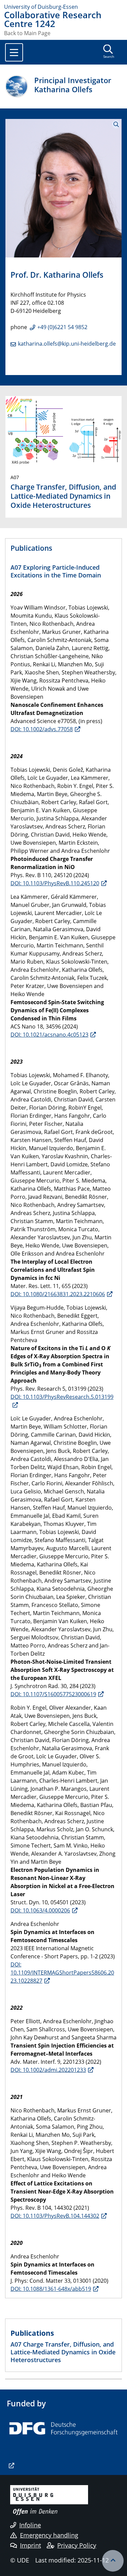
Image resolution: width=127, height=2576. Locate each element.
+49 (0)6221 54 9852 (62, 327)
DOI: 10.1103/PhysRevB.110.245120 (55, 883)
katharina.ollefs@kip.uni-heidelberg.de (67, 344)
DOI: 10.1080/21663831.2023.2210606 (58, 1294)
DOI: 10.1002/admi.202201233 (48, 2070)
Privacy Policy (77, 2545)
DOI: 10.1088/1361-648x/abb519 (51, 2289)
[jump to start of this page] (113, 2561)
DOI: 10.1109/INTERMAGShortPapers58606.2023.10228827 (62, 1973)
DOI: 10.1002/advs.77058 (42, 729)
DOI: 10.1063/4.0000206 (40, 1910)
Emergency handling (49, 2535)
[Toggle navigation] (14, 52)
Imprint (30, 2545)
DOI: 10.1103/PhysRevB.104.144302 (55, 2216)
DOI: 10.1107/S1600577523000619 (53, 1694)
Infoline (30, 2525)
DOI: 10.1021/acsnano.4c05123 (49, 1035)
